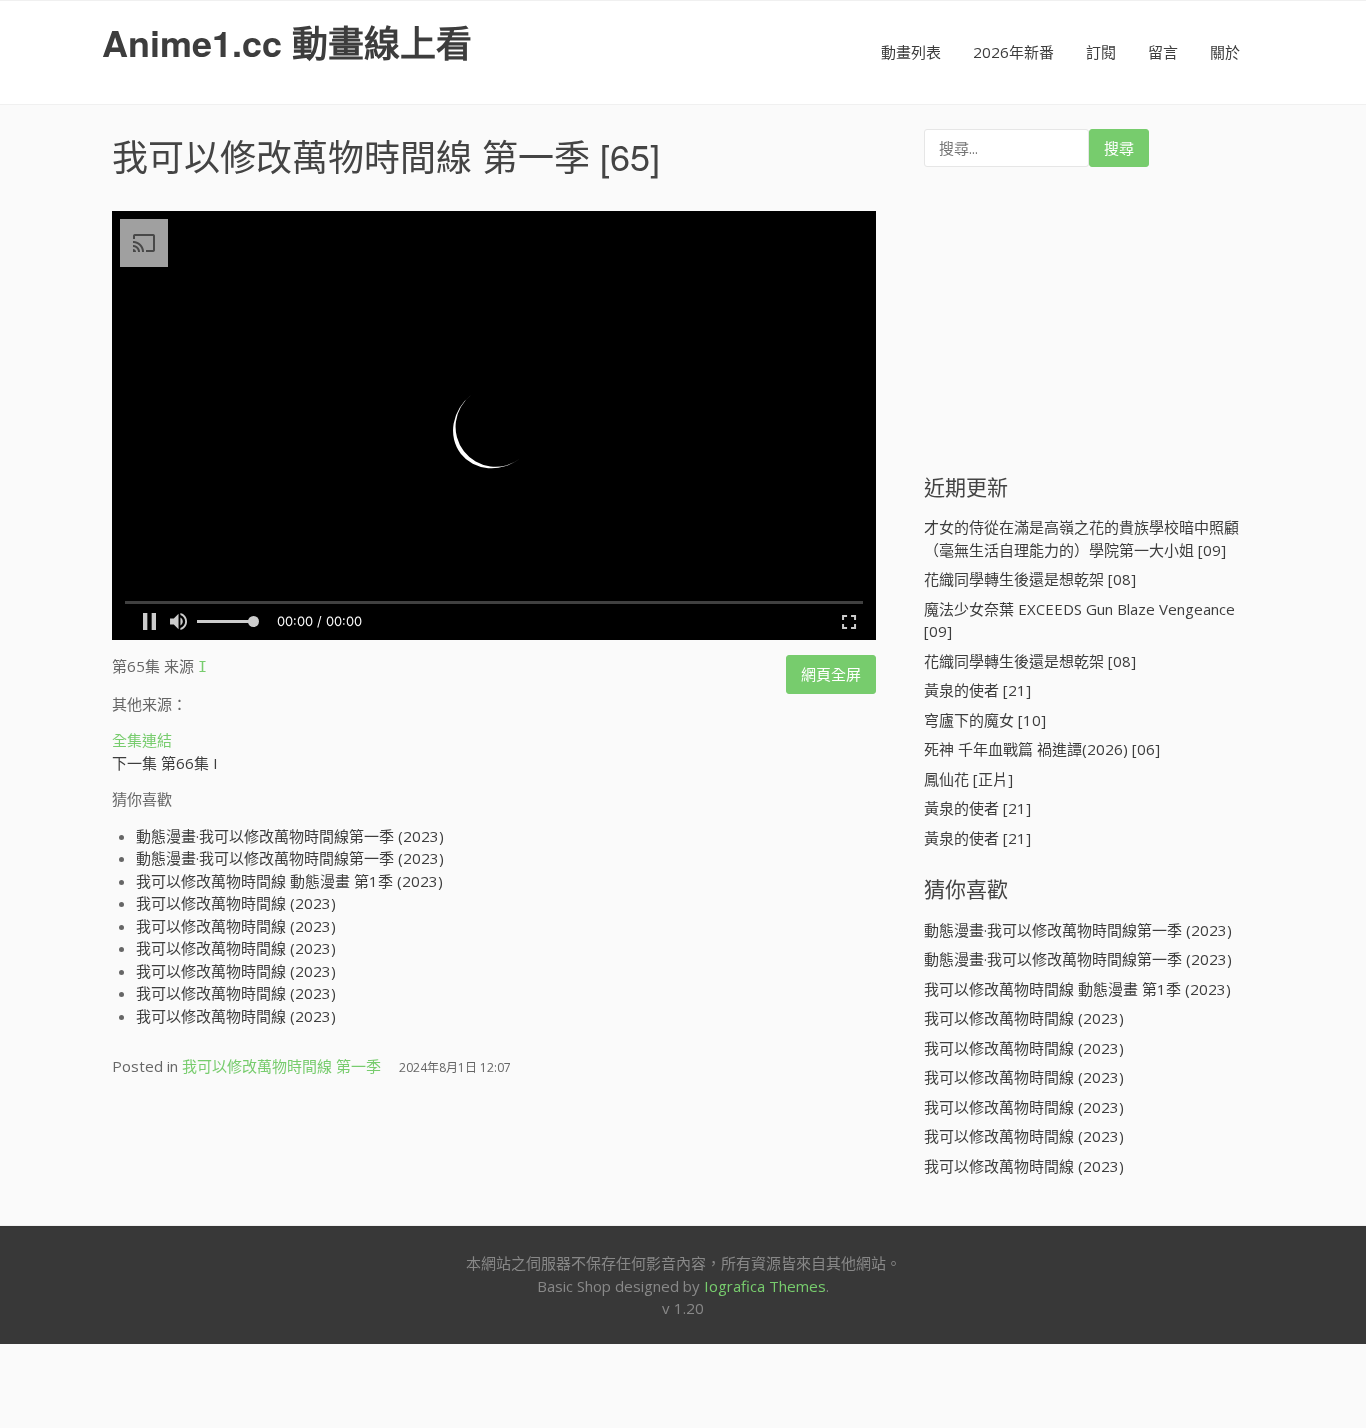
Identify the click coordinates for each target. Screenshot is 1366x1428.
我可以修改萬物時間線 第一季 (351, 155)
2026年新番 (1013, 52)
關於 (1225, 52)
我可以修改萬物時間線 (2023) (236, 903)
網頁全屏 (831, 674)
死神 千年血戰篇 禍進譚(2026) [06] (1042, 749)
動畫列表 (911, 52)
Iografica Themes (765, 1286)
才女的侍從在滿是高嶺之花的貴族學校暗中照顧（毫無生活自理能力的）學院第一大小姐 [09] (1081, 538)
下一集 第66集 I (165, 763)
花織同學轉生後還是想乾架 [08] (1030, 579)
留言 (1163, 52)
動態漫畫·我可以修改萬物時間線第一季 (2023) (290, 836)
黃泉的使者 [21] (977, 690)
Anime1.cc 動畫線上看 (287, 42)
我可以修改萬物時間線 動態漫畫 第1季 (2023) (289, 881)
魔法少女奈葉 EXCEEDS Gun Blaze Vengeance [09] (1079, 620)
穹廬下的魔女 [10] (985, 720)
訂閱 (1101, 52)
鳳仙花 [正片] (968, 779)
